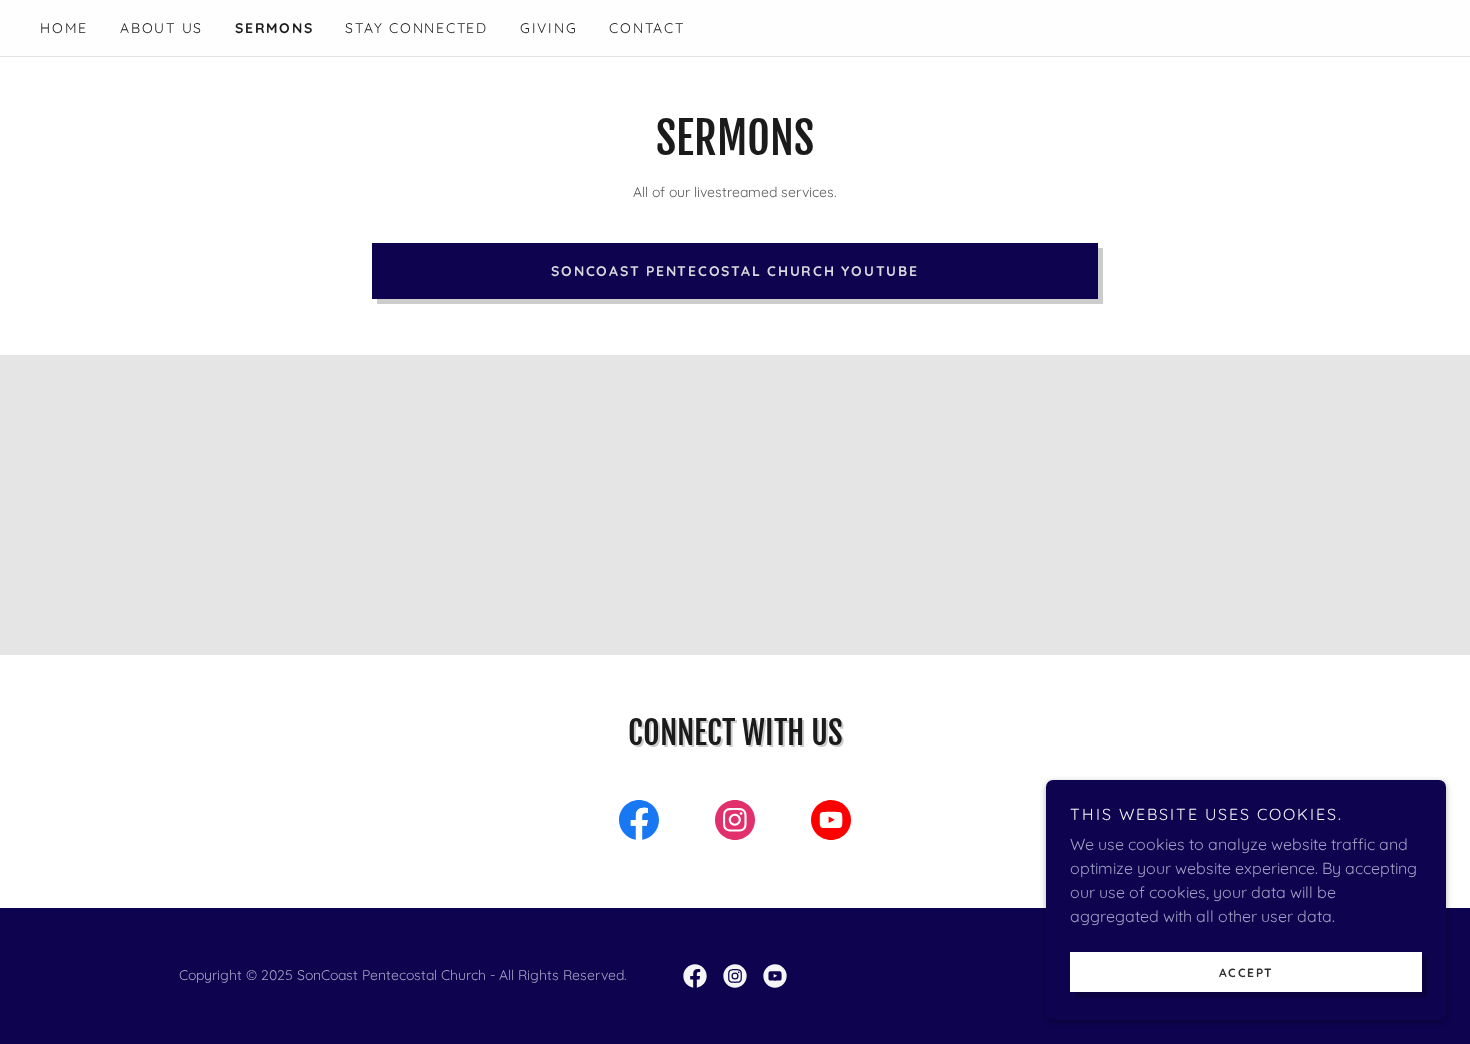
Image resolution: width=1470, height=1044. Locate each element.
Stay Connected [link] (416, 28)
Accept (1246, 972)
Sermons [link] (274, 28)
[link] (639, 824)
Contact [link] (646, 28)
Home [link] (64, 28)
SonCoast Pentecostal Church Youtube (734, 271)
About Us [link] (161, 28)
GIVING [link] (549, 28)
